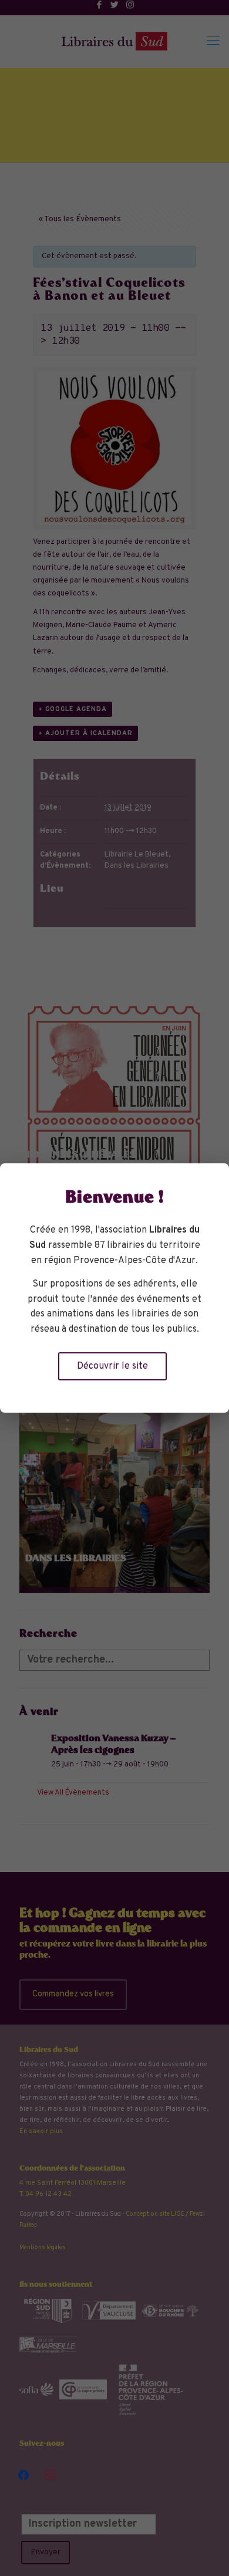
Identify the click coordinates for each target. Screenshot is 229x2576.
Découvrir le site (112, 1366)
